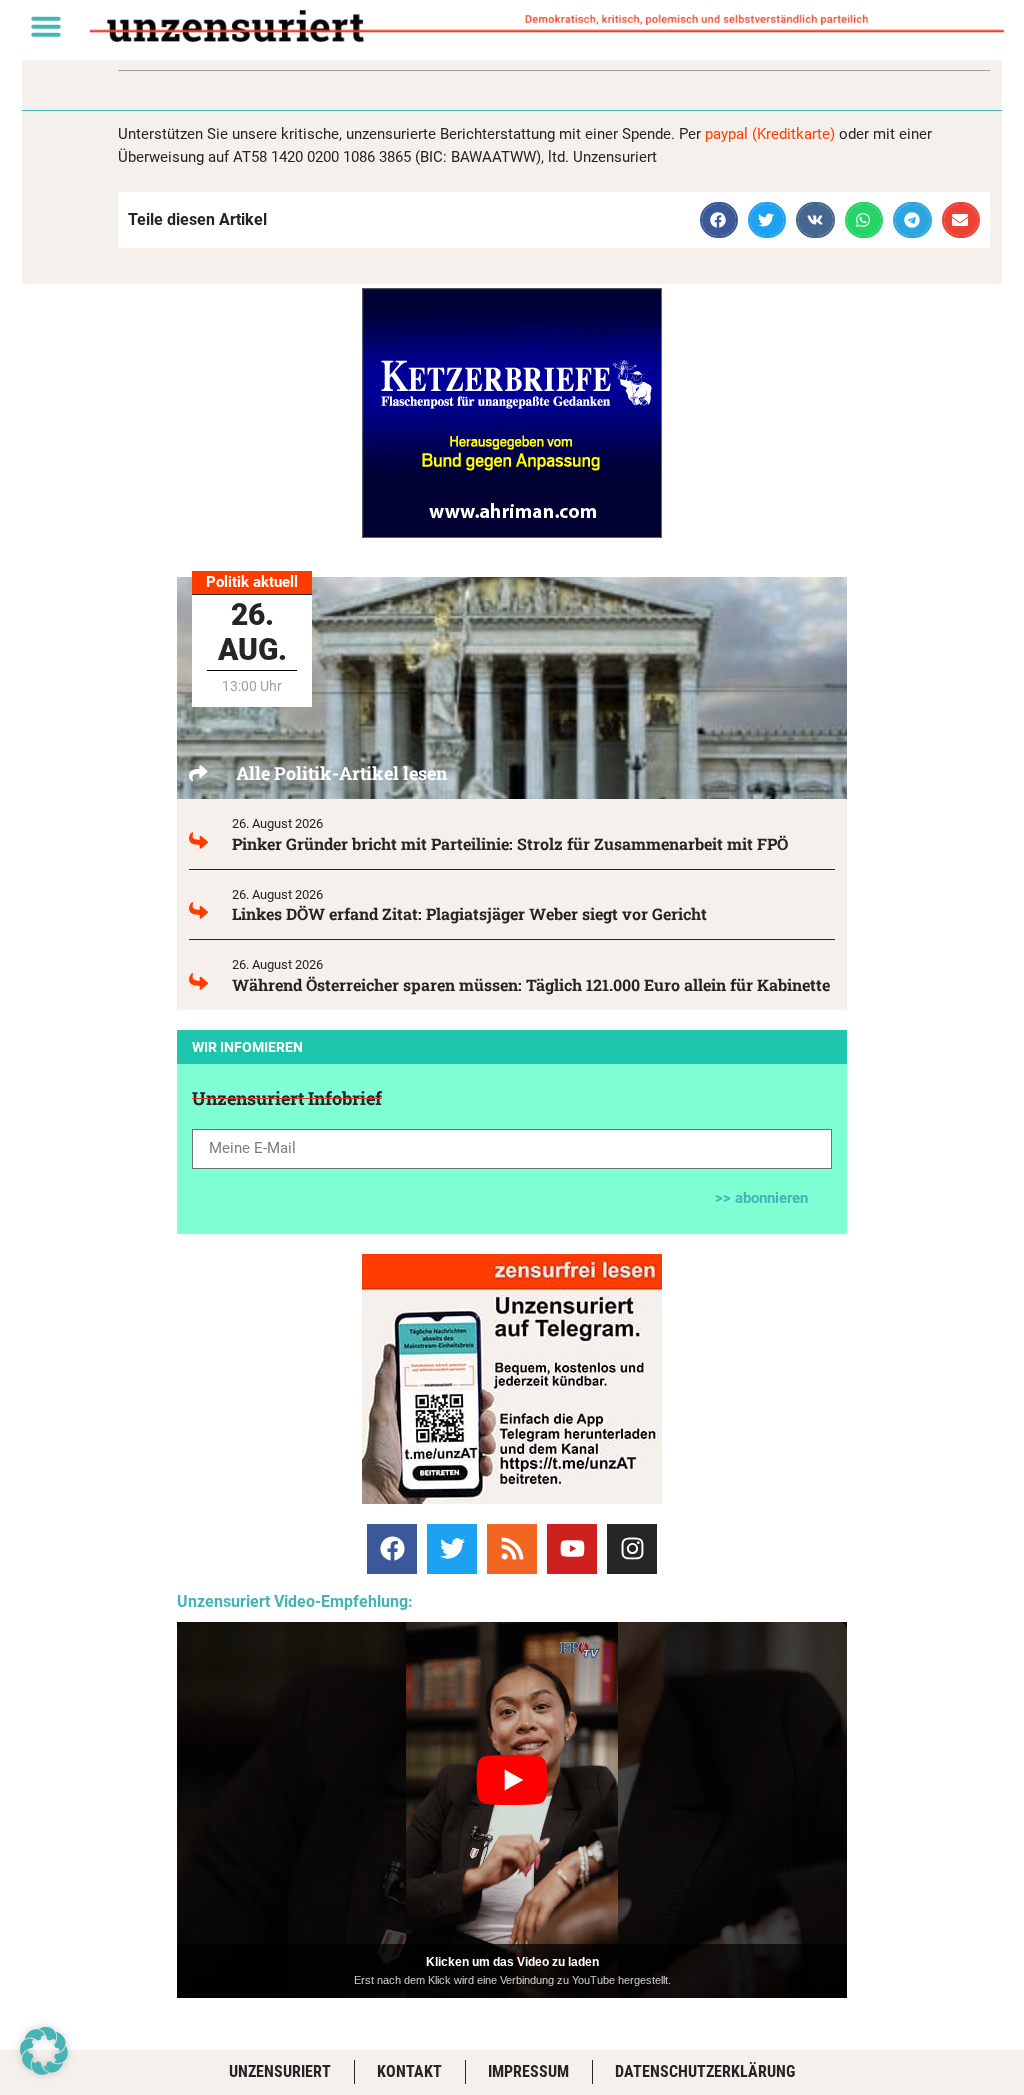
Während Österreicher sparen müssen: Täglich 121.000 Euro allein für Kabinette (531, 984)
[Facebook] (392, 1549)
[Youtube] (572, 1549)
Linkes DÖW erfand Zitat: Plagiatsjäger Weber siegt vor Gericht (469, 913)
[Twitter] (452, 1549)
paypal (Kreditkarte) (770, 134)
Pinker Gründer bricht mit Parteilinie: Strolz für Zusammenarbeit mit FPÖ (510, 843)
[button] (46, 26)
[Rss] (512, 1549)
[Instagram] (632, 1549)
